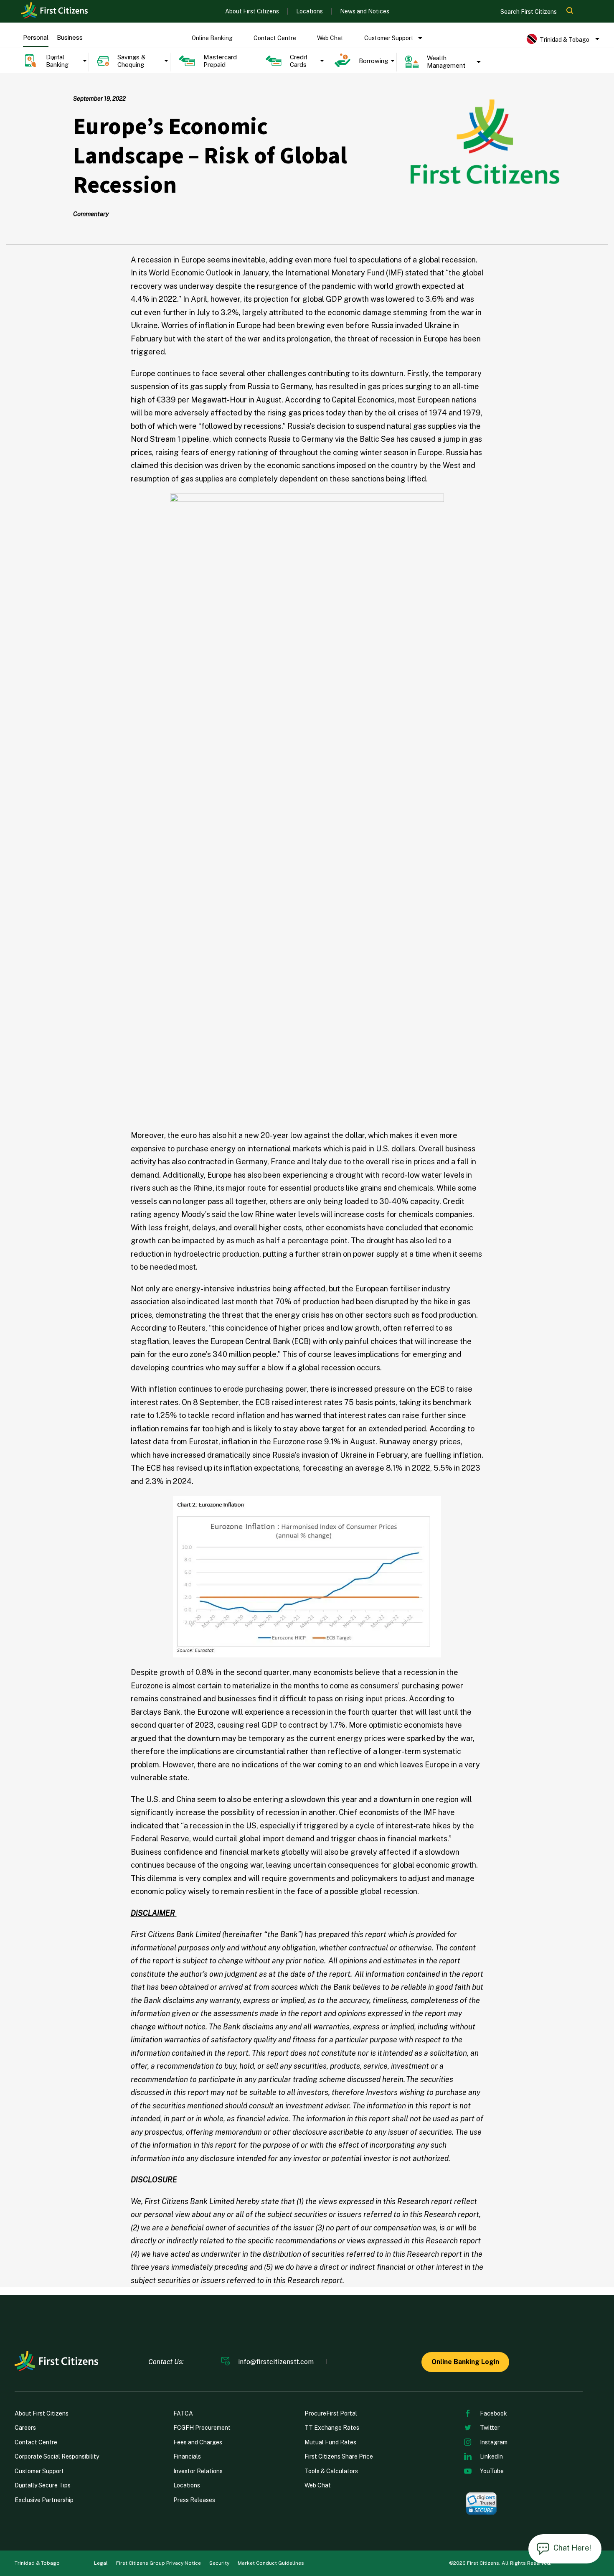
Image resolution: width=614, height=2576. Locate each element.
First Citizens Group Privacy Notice (159, 2563)
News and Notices (365, 11)
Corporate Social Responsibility (57, 2456)
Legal (101, 2563)
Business (70, 37)
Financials (187, 2456)
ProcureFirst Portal (331, 2413)
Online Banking (212, 38)
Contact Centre (275, 38)
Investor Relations (198, 2471)
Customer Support (389, 38)
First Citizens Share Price (339, 2456)
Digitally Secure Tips (43, 2485)
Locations (310, 11)
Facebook (493, 2413)
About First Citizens (252, 11)
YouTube (492, 2471)
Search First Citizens (529, 12)
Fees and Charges (198, 2442)
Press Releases (194, 2500)
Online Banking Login (465, 2362)
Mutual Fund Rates (330, 2442)
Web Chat (330, 38)
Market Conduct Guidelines (271, 2563)
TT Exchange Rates (332, 2428)
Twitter (490, 2428)
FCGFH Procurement (202, 2428)
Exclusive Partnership (44, 2500)
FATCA (183, 2413)
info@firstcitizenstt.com (276, 2362)
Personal (36, 37)
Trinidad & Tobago (37, 2563)
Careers (25, 2428)
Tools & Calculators (331, 2471)
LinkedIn (491, 2456)
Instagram (494, 2442)
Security (219, 2563)
